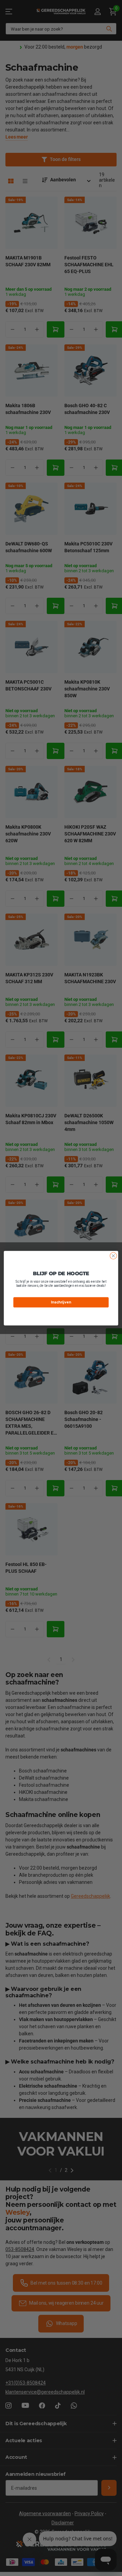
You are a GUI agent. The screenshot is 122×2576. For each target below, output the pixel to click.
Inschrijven (61, 1302)
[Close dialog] (114, 1256)
